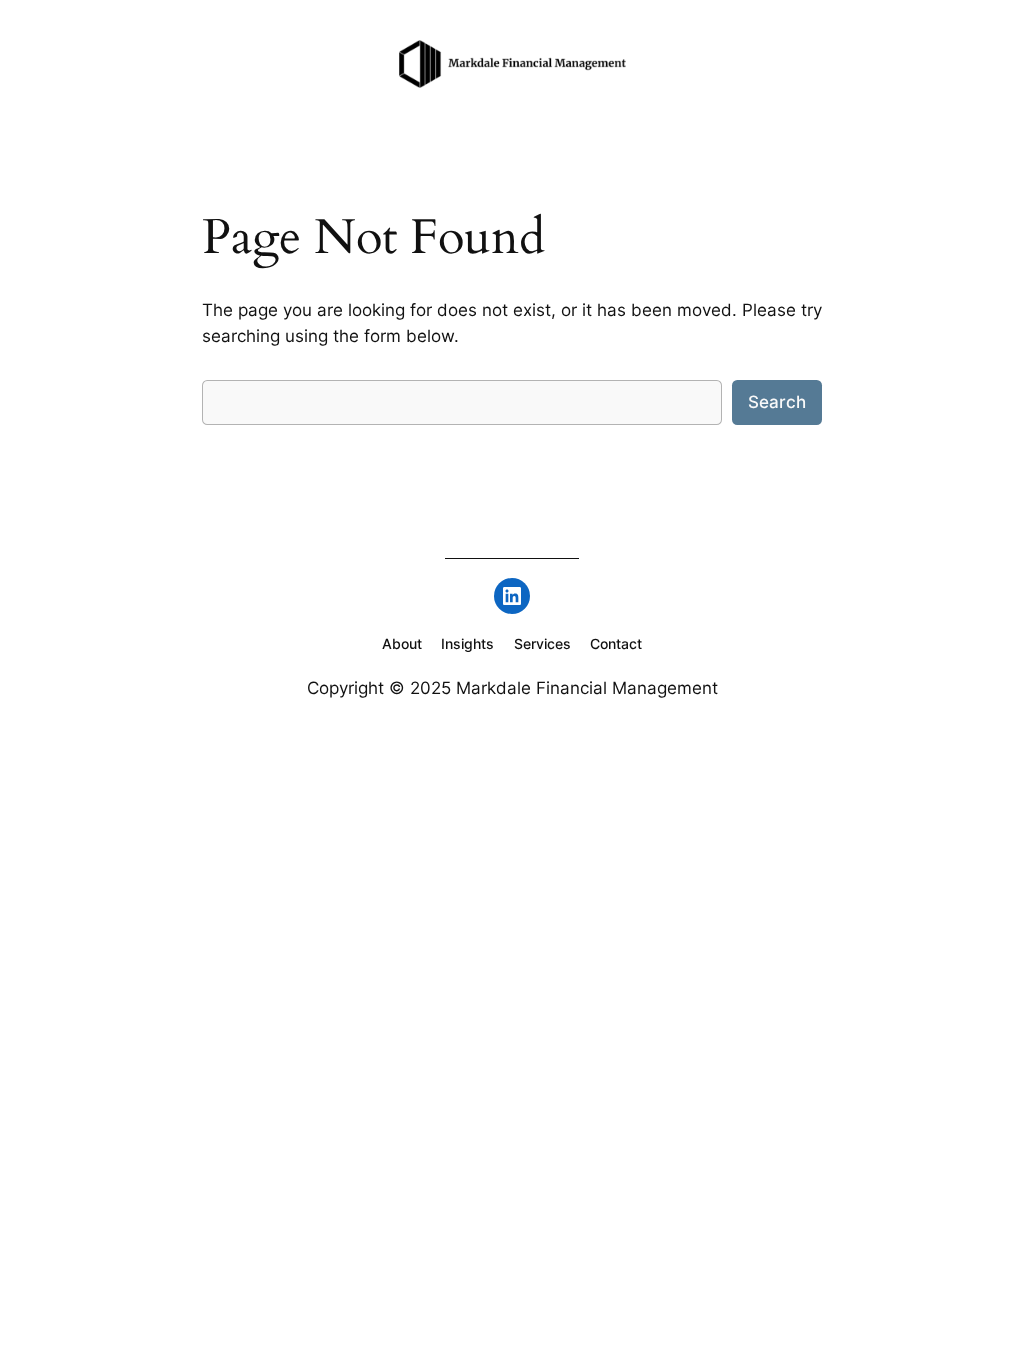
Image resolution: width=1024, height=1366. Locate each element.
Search (777, 402)
